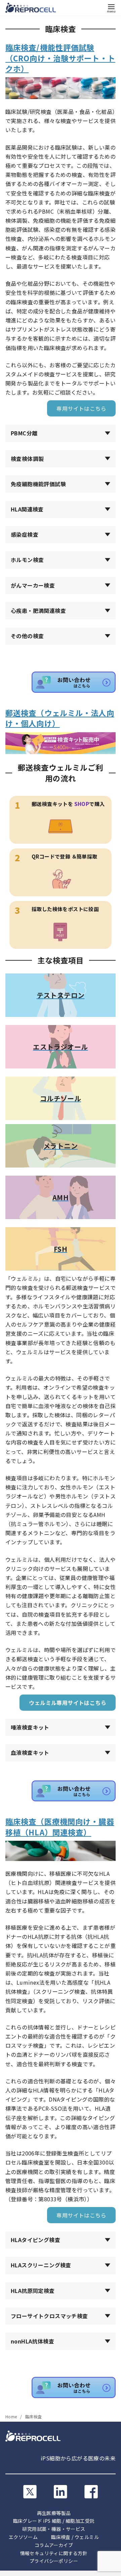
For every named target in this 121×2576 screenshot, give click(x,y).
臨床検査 (34, 2416)
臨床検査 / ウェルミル (75, 2537)
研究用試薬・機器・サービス (54, 2529)
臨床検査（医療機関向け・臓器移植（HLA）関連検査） (60, 1826)
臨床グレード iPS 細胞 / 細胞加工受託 (54, 2521)
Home (12, 2416)
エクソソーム (23, 2537)
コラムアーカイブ (54, 2545)
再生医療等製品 (54, 2513)
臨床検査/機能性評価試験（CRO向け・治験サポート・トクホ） (60, 58)
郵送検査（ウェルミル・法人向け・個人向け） (60, 718)
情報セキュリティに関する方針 (54, 2553)
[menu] (111, 8)
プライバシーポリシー (54, 2561)
